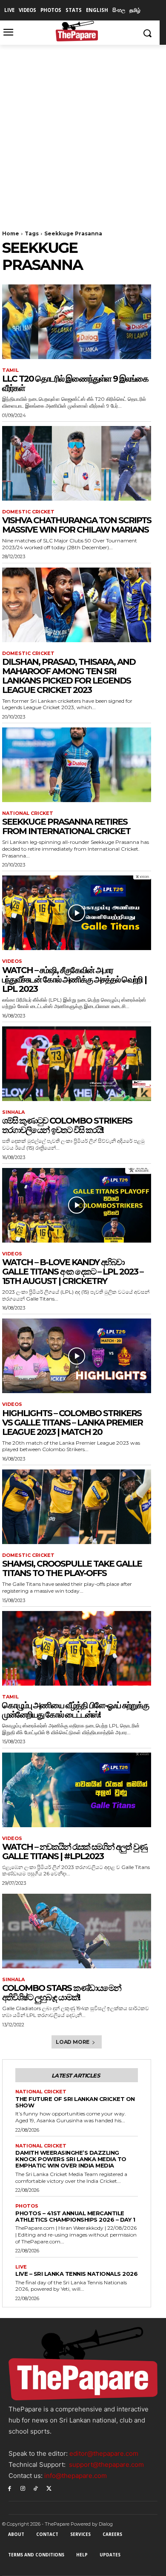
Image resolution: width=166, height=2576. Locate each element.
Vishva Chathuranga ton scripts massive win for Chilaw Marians (77, 525)
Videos (12, 961)
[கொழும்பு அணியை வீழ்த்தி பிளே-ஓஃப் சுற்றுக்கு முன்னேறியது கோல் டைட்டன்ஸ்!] (77, 1648)
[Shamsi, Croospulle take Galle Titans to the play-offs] (77, 1507)
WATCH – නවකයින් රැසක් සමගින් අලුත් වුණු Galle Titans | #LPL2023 (74, 1852)
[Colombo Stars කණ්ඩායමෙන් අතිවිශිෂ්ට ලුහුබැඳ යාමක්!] (77, 1931)
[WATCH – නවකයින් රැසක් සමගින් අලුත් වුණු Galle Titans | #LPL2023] (77, 1790)
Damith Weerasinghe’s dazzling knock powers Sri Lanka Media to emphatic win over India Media (71, 2159)
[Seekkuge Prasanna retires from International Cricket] (77, 765)
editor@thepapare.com (104, 2453)
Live (21, 2267)
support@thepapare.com (106, 2464)
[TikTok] (36, 2488)
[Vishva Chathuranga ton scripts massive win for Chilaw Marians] (77, 463)
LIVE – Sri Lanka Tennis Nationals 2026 (76, 2274)
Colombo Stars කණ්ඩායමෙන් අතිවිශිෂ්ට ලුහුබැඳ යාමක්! (62, 1993)
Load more (73, 2042)
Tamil (10, 370)
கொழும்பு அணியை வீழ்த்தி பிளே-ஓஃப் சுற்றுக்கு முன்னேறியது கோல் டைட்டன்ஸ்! (75, 1710)
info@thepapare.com (76, 2476)
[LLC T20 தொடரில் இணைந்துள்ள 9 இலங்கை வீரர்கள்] (77, 322)
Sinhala (13, 1112)
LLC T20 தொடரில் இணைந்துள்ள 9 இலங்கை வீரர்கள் (75, 383)
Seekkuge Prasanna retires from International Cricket (66, 826)
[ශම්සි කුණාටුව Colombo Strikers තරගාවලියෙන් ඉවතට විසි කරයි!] (77, 1064)
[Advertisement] (83, 132)
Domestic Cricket (28, 512)
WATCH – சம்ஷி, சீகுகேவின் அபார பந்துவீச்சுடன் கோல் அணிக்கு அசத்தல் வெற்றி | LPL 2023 (74, 979)
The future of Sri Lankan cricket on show (75, 2102)
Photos (27, 2206)
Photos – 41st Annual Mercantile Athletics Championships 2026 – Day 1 (75, 2216)
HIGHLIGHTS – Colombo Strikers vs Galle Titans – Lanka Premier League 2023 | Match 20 (72, 1423)
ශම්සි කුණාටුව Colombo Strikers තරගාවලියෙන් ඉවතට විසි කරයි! (67, 1125)
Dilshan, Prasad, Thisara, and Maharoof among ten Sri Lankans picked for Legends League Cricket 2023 (69, 676)
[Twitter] (49, 2488)
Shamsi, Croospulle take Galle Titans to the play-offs (72, 1568)
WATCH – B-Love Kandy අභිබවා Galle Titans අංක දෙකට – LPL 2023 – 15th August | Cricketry (73, 1272)
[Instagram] (23, 2488)
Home (11, 233)
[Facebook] (10, 2488)
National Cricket (28, 813)
